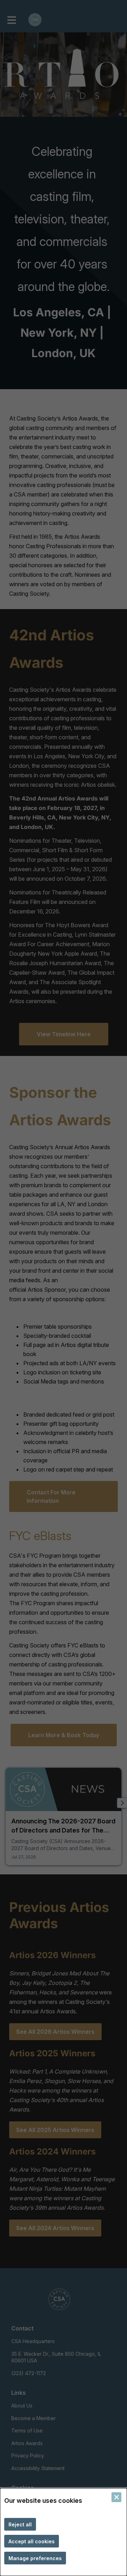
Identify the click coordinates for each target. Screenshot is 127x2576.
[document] (64, 2532)
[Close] (116, 2497)
